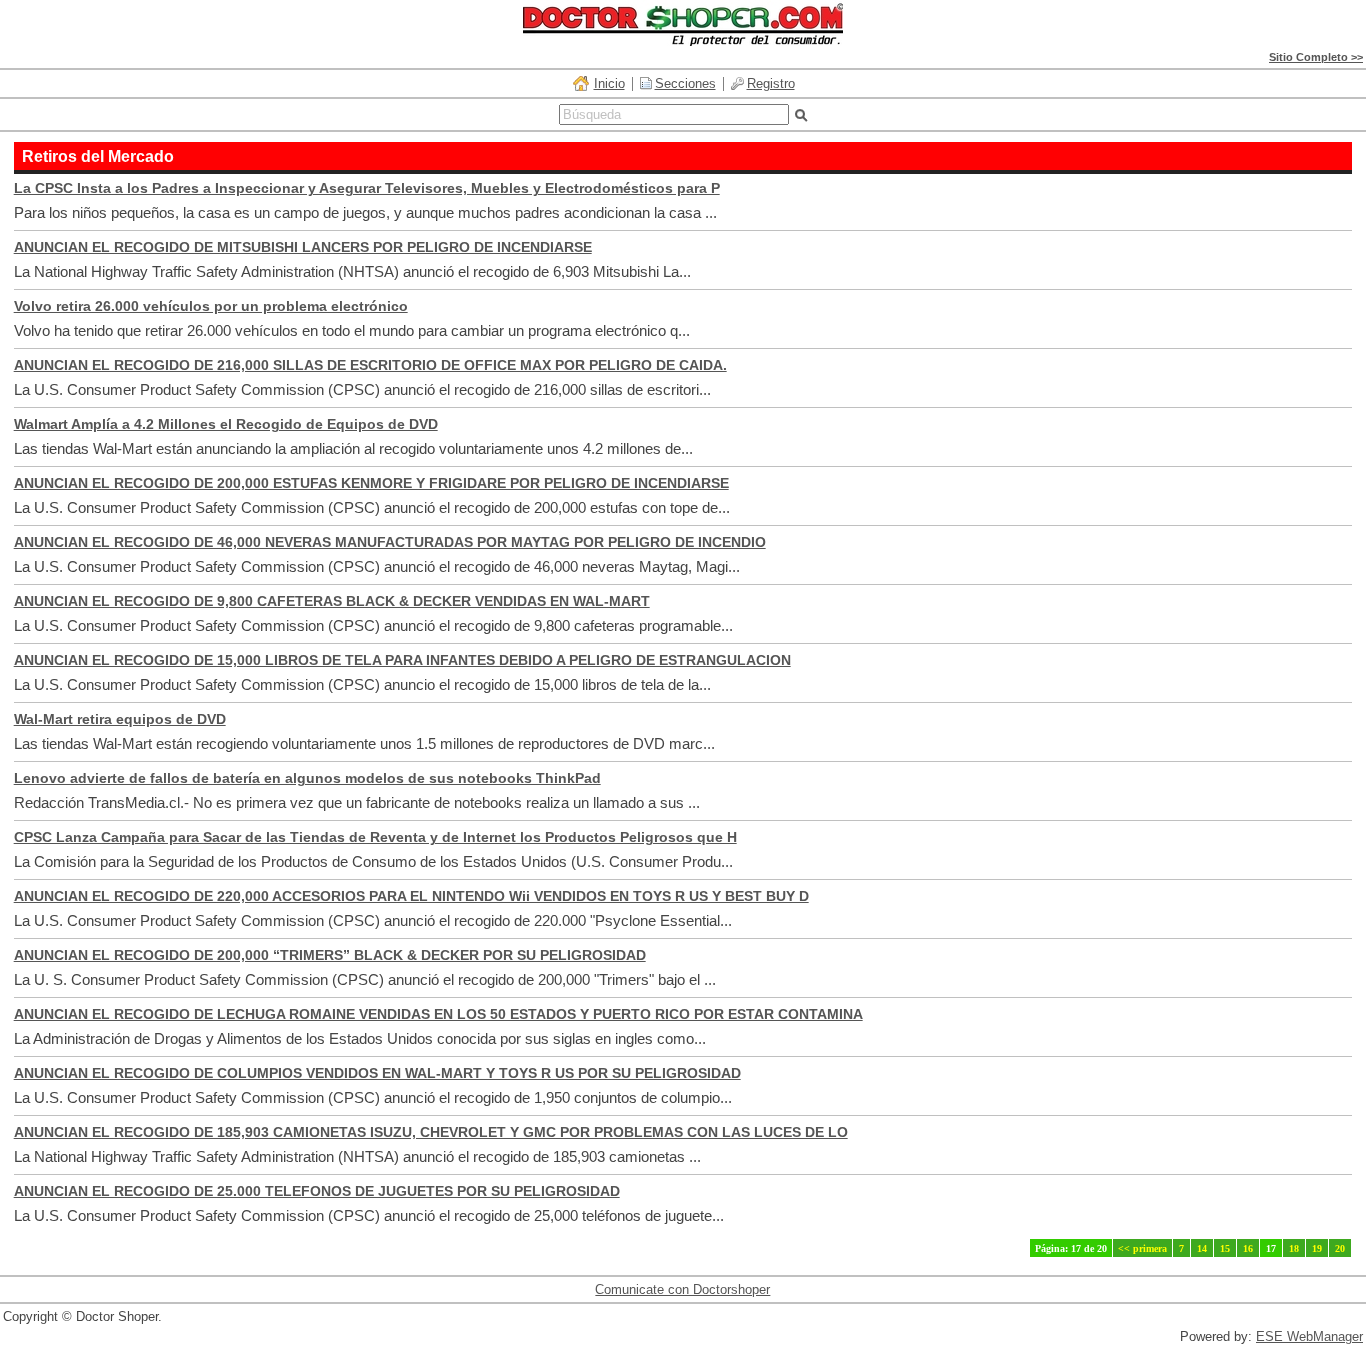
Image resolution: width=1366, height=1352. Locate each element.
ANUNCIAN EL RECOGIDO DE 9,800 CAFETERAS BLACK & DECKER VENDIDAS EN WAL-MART (332, 601)
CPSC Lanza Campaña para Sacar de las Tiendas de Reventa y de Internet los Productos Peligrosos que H (375, 837)
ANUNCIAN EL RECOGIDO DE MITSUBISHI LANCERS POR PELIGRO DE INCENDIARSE (303, 247)
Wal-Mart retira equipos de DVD (120, 719)
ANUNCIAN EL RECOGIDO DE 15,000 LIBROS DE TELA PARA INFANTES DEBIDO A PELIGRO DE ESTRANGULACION (402, 660)
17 (1271, 1248)
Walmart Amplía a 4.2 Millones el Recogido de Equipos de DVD (226, 424)
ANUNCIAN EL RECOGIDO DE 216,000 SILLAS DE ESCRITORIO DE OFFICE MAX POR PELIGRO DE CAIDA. (370, 365)
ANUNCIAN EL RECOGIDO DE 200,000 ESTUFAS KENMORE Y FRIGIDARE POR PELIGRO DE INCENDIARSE (371, 483)
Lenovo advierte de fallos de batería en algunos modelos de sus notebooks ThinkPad (307, 778)
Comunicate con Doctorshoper (682, 1289)
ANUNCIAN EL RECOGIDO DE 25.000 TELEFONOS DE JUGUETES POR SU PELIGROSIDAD (317, 1191)
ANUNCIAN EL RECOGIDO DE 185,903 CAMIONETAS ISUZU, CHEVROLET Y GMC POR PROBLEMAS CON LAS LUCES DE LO (431, 1132)
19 (1317, 1248)
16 (1248, 1248)
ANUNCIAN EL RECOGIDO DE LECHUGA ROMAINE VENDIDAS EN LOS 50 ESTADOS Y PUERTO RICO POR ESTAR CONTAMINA (438, 1014)
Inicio (609, 83)
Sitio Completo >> (1316, 57)
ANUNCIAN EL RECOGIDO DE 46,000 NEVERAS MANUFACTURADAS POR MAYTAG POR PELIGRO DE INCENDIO (390, 542)
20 (1340, 1248)
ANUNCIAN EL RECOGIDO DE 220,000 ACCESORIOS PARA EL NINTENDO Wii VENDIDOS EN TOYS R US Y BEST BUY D (411, 896)
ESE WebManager (1309, 1336)
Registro (771, 83)
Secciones (685, 83)
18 (1294, 1248)
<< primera (1142, 1248)
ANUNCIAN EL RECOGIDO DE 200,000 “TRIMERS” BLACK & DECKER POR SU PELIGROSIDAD (330, 955)
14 (1202, 1248)
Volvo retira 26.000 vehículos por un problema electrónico (211, 306)
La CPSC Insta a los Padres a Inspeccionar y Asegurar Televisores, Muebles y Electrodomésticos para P (367, 188)
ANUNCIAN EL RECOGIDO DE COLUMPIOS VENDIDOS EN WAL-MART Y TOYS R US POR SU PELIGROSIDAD (377, 1073)
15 (1225, 1248)
